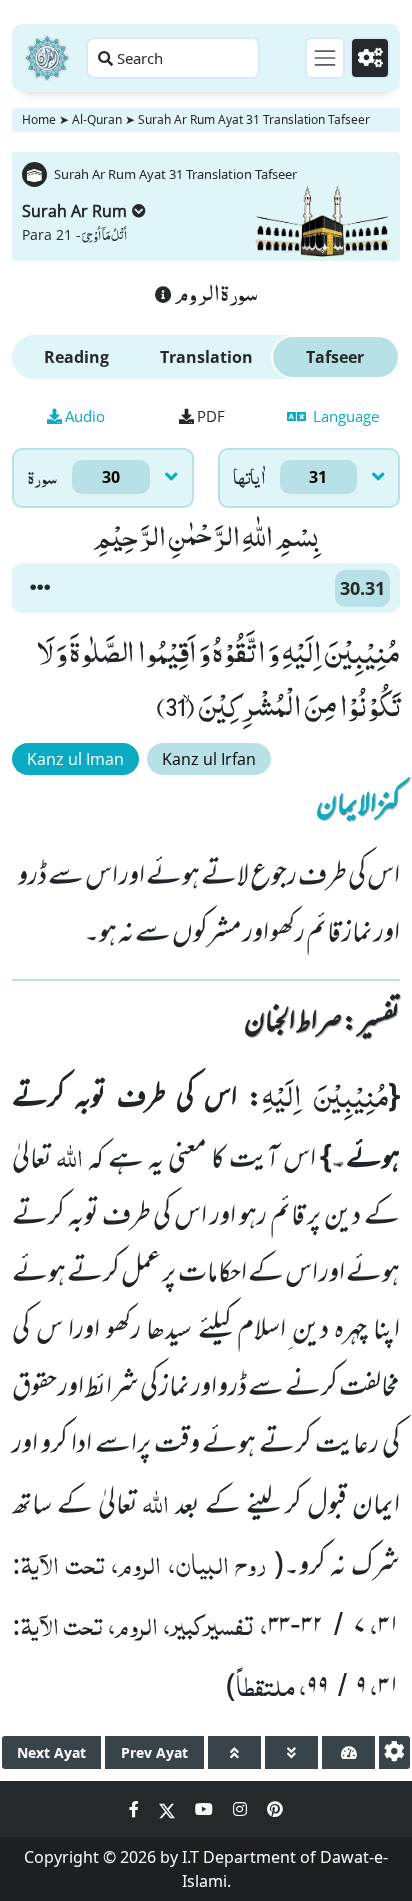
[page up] (234, 1752)
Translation (206, 357)
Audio (85, 416)
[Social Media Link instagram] (242, 1809)
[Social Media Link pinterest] (275, 1809)
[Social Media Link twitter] (169, 1809)
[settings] (394, 1752)
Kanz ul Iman (75, 759)
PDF (211, 416)
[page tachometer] (348, 1752)
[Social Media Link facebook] (136, 1809)
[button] (40, 588)
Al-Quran (97, 119)
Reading (76, 357)
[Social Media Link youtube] (206, 1809)
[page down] (291, 1752)
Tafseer (335, 357)
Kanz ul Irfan (209, 759)
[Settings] (370, 58)
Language (344, 416)
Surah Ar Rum (74, 211)
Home (39, 119)
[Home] (47, 58)
